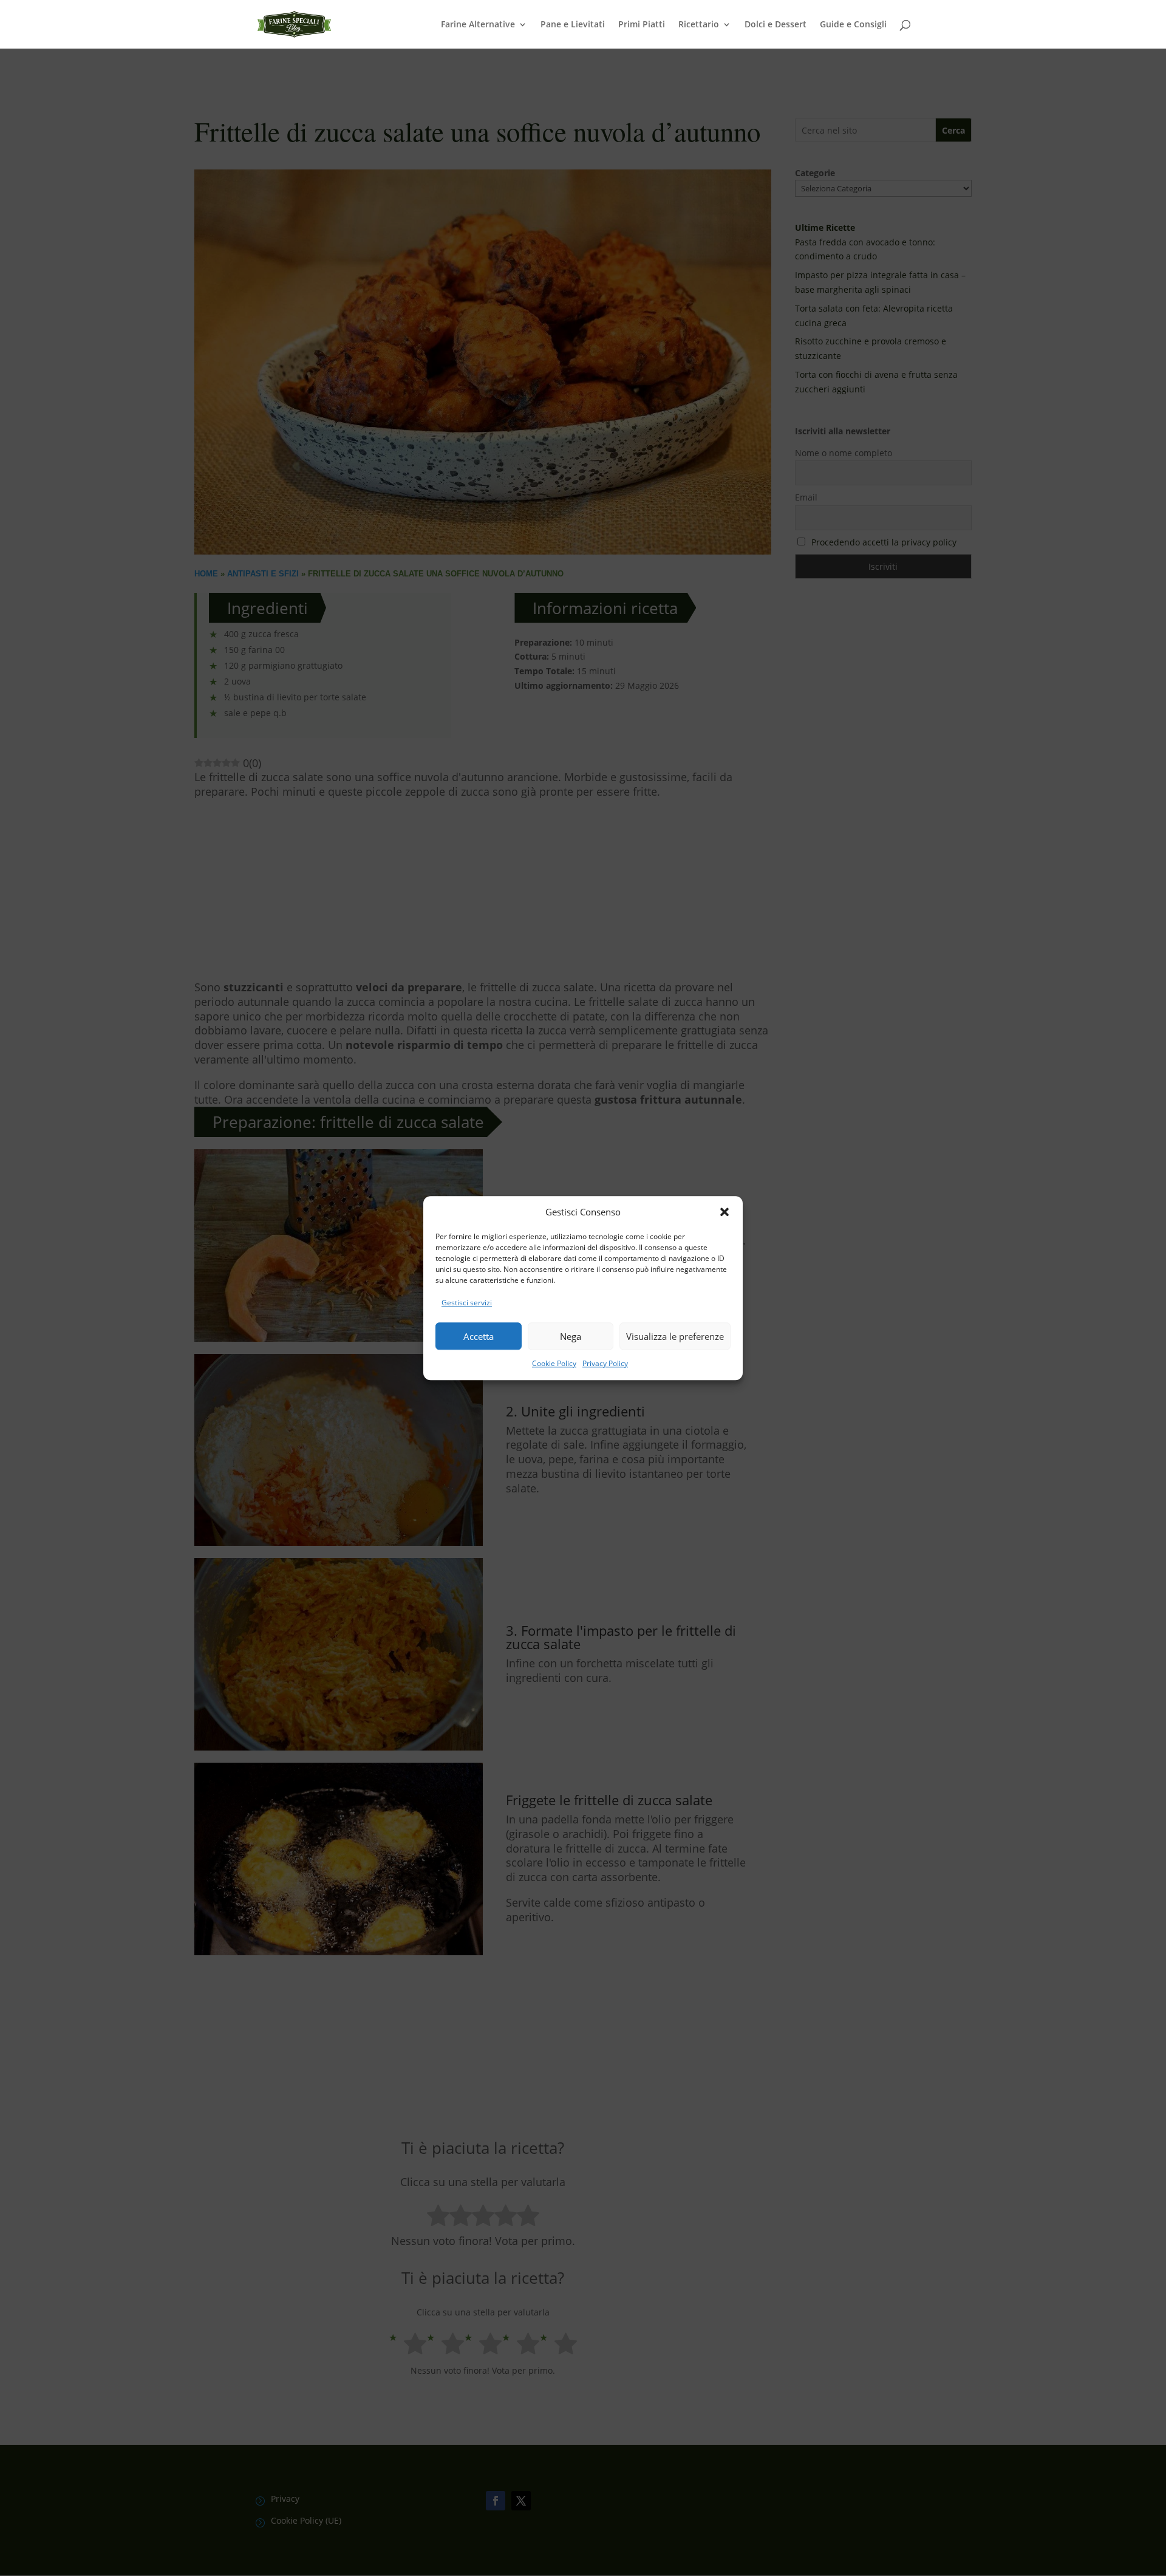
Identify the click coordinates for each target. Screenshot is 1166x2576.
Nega (571, 1336)
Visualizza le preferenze (675, 1336)
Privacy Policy (605, 1363)
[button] (724, 1212)
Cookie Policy (554, 1363)
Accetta (479, 1336)
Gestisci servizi (467, 1303)
